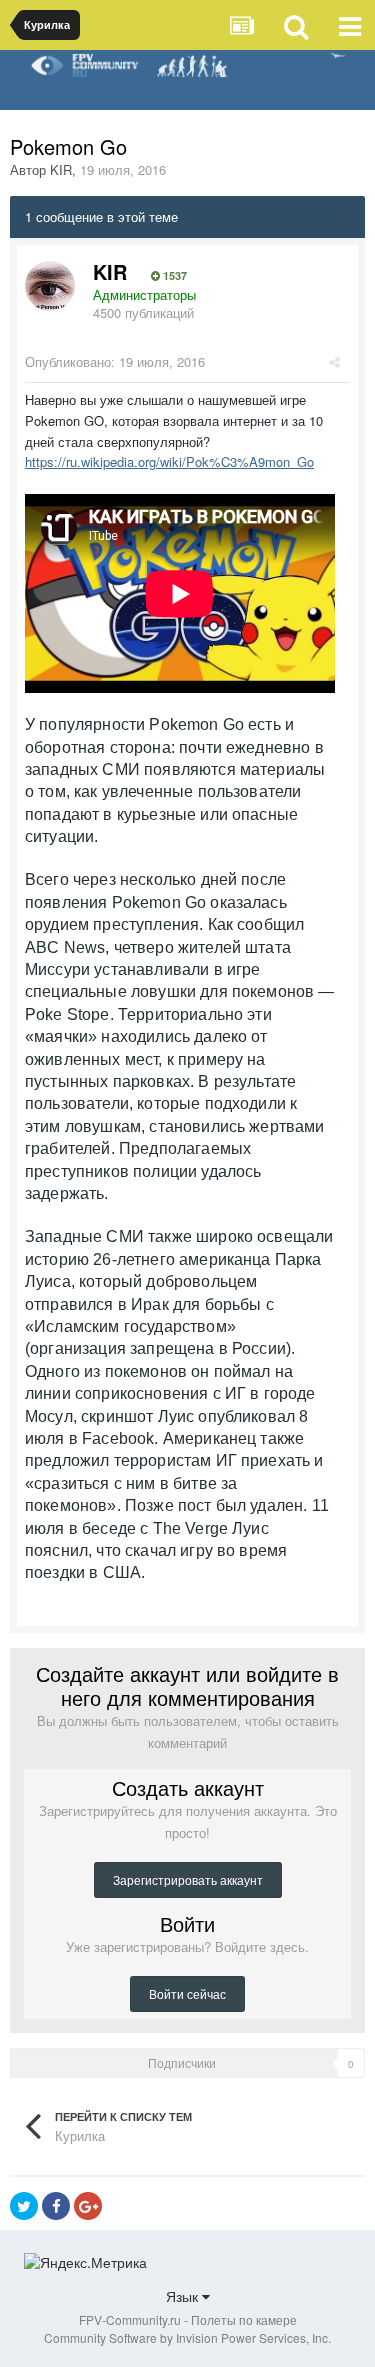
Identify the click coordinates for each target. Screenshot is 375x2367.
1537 (173, 276)
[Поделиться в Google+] (88, 2206)
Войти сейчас (187, 1993)
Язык (184, 2296)
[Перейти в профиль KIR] (50, 286)
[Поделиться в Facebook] (56, 2206)
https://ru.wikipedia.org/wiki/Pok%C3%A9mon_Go (169, 461)
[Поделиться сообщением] (334, 361)
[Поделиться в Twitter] (24, 2206)
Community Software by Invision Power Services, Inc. (187, 2337)
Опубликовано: (115, 361)
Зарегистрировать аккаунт (188, 1879)
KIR (61, 169)
